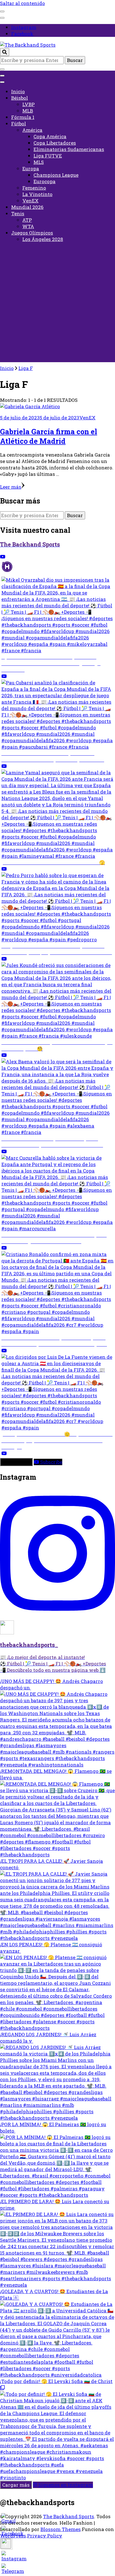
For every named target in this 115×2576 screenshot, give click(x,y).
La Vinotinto (37, 194)
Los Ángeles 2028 (43, 239)
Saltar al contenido (22, 3)
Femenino (34, 188)
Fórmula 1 (23, 117)
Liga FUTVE (48, 156)
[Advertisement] (57, 305)
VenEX (30, 201)
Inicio (18, 91)
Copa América (50, 136)
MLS (39, 162)
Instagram (24, 27)
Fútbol (19, 124)
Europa (31, 169)
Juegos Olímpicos (32, 233)
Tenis (18, 213)
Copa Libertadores (55, 143)
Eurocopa (45, 181)
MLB (28, 111)
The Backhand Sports (69, 2516)
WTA (28, 226)
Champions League (56, 175)
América (32, 130)
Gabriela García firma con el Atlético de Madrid (49, 436)
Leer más (11, 487)
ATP (27, 220)
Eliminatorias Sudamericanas (69, 149)
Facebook (22, 34)
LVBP (28, 104)
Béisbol (20, 98)
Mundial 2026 (27, 207)
